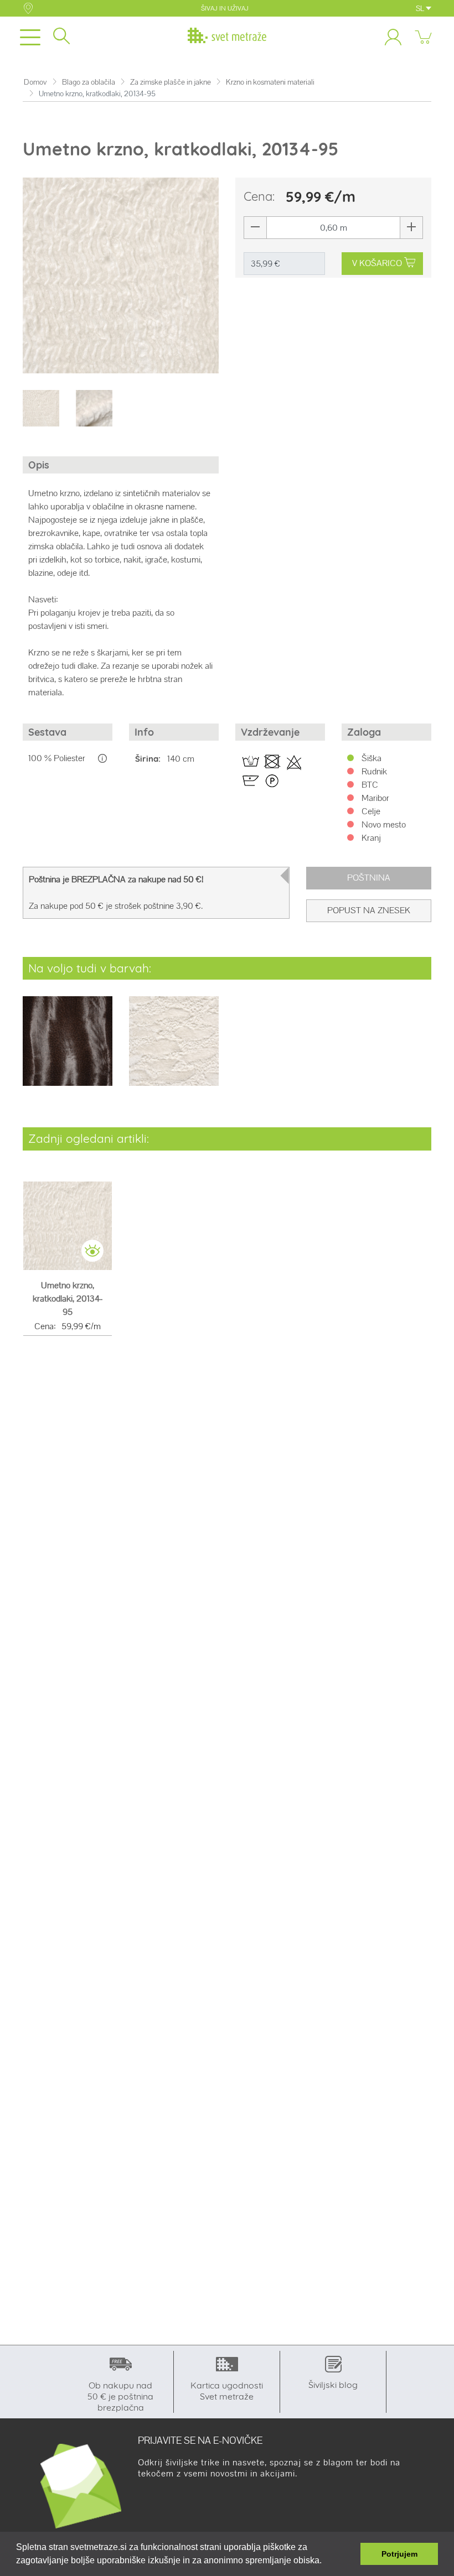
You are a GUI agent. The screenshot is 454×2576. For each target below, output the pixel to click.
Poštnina (369, 878)
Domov (35, 82)
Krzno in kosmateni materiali (270, 82)
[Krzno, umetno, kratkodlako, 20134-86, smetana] (174, 1048)
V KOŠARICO (377, 263)
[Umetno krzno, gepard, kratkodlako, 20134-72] (68, 1048)
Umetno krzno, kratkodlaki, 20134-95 (68, 1299)
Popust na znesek (369, 910)
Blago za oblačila (89, 82)
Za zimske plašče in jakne (171, 82)
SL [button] (421, 8)
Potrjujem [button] (399, 2554)
